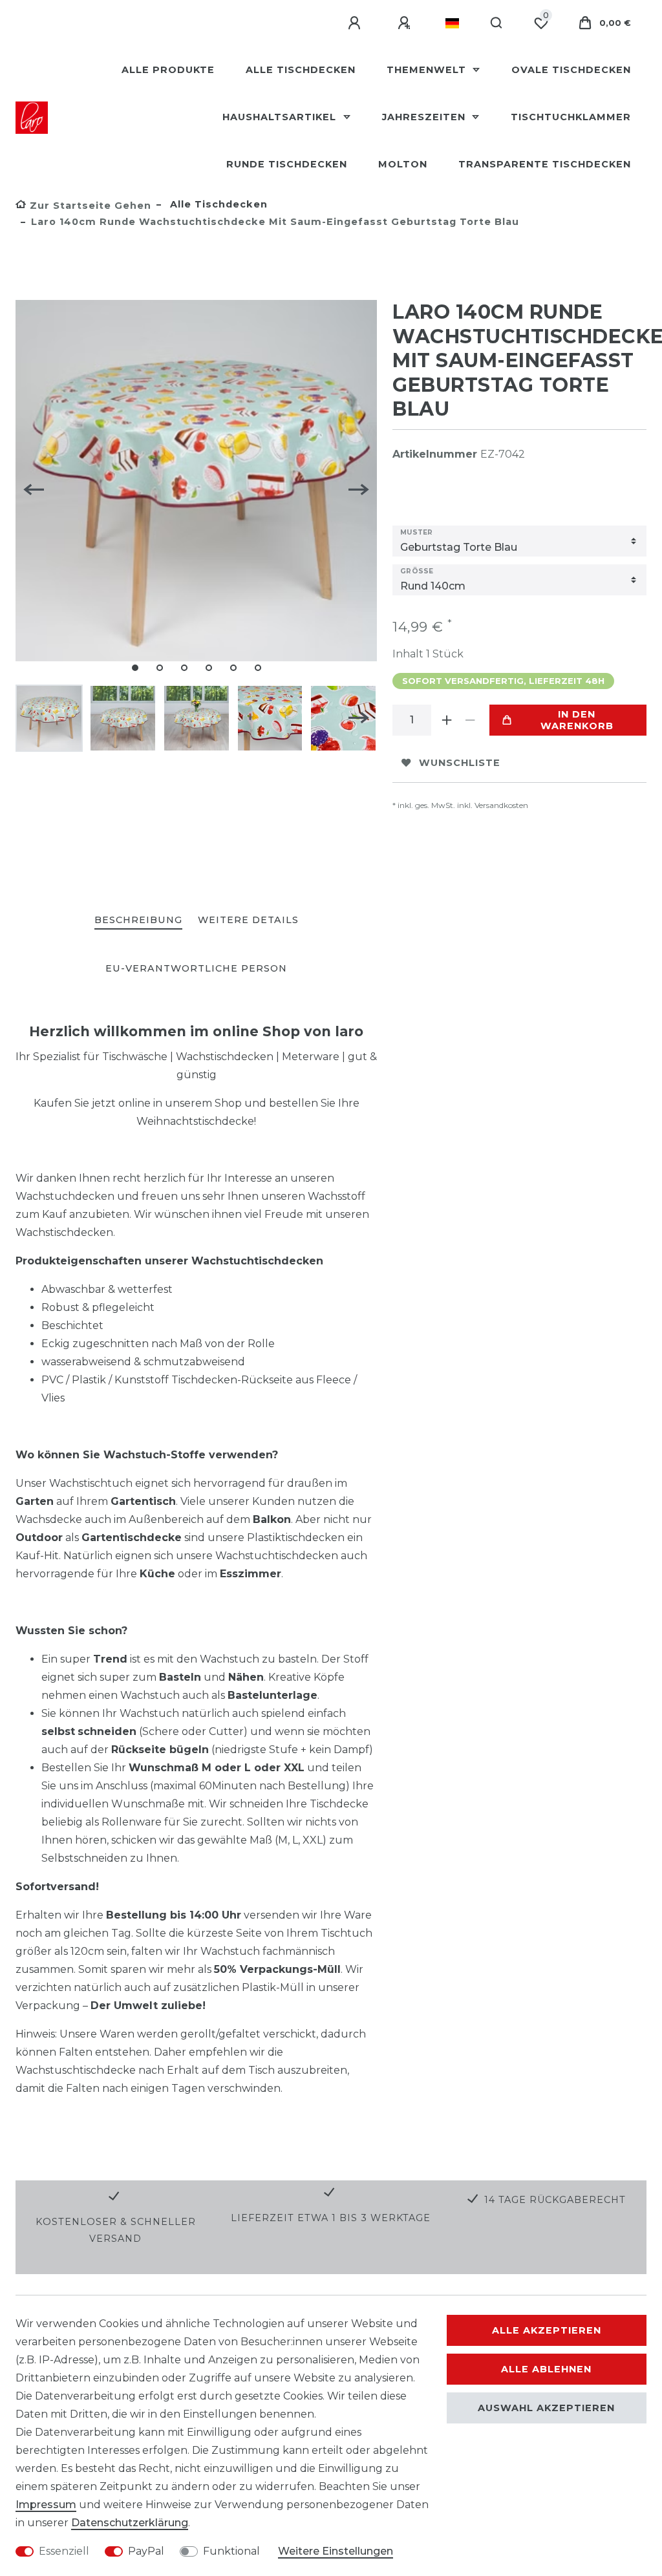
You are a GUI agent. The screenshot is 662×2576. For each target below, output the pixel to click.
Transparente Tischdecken (545, 164)
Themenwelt (428, 70)
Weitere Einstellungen (336, 2551)
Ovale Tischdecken (571, 70)
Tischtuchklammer (571, 117)
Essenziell (64, 2551)
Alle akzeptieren (547, 2330)
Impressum (46, 2505)
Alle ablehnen (546, 2369)
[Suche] (497, 23)
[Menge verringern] (470, 720)
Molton (403, 164)
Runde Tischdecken (287, 164)
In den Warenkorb (577, 720)
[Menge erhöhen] (447, 720)
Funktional (231, 2551)
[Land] (452, 23)
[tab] (138, 921)
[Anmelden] (356, 23)
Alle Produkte (168, 70)
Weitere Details (248, 920)
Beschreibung (138, 920)
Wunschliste (460, 763)
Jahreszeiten (425, 117)
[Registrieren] (406, 23)
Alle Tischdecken (301, 70)
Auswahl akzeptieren (546, 2408)
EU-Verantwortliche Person (196, 968)
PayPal (146, 2551)
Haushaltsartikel (281, 117)
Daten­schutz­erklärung (130, 2523)
